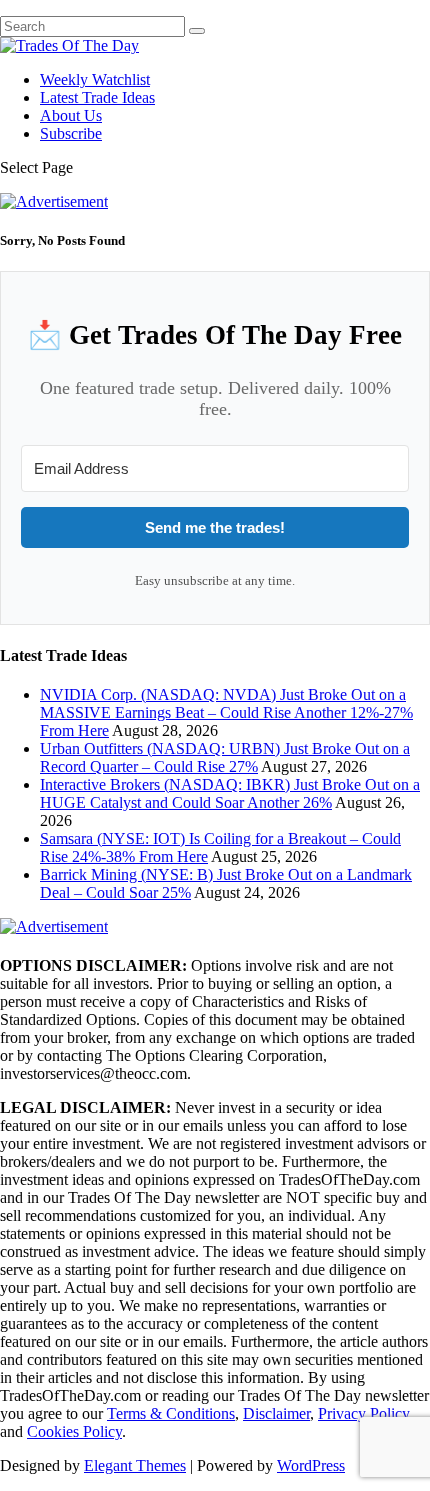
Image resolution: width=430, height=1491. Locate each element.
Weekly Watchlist (95, 79)
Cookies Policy (74, 1431)
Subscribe (71, 133)
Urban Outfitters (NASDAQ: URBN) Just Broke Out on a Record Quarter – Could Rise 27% (225, 757)
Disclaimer (276, 1413)
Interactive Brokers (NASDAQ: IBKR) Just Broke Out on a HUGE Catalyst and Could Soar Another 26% (230, 793)
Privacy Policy (364, 1413)
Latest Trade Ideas (97, 97)
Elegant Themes (135, 1465)
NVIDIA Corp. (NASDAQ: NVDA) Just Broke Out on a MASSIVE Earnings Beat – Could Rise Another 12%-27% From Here (226, 712)
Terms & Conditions (171, 1413)
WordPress (311, 1465)
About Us (71, 115)
